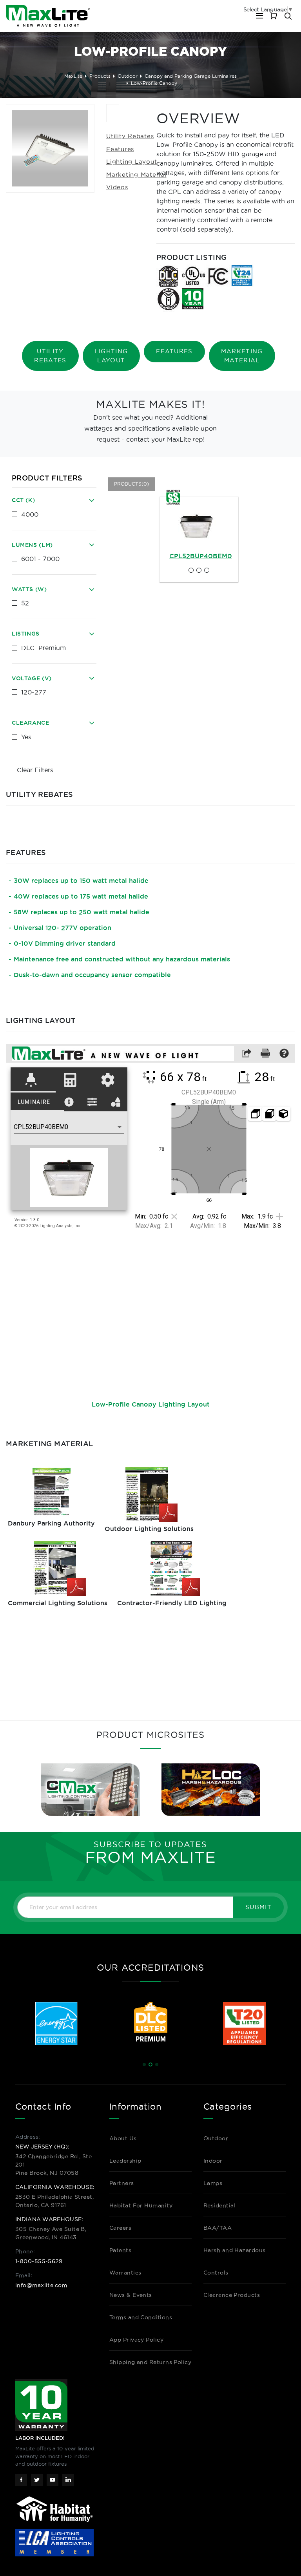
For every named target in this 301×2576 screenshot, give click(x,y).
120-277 (34, 692)
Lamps (213, 2183)
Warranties (125, 2273)
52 (25, 603)
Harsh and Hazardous (235, 2250)
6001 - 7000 (40, 559)
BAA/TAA (218, 2228)
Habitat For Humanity (141, 2205)
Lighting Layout (131, 162)
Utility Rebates (130, 136)
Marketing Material (136, 174)
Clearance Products (232, 2295)
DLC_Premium (44, 648)
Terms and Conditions (141, 2317)
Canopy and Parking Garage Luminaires (191, 76)
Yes (26, 737)
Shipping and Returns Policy (150, 2362)
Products (100, 76)
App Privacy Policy (136, 2340)
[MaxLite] (48, 16)
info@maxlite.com (41, 2285)
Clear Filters (35, 770)
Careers (120, 2228)
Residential (219, 2205)
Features (120, 149)
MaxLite (73, 76)
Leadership (125, 2161)
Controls (216, 2273)
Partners (122, 2183)
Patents (120, 2250)
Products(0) (131, 484)
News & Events (131, 2295)
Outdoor (128, 76)
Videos (117, 187)
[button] (144, 2064)
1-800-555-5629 (39, 2261)
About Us (123, 2138)
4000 (30, 514)
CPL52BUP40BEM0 (201, 556)
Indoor (213, 2161)
